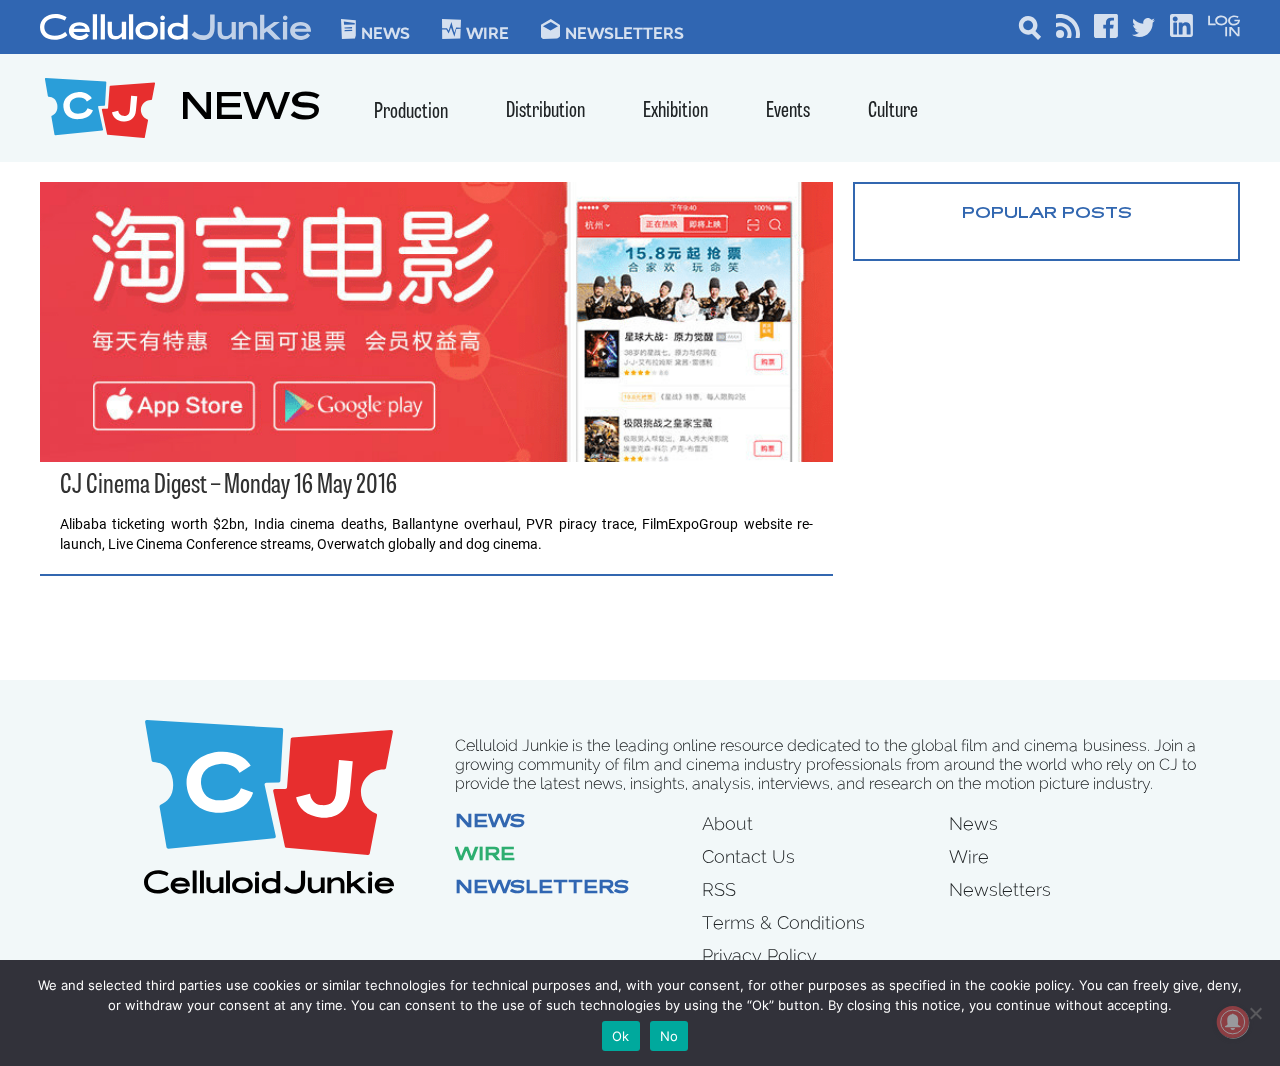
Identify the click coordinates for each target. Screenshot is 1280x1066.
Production (411, 112)
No (669, 1036)
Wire (485, 856)
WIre (487, 32)
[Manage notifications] (1233, 1022)
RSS (719, 889)
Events (788, 111)
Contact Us (748, 856)
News (385, 32)
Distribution (545, 111)
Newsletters (624, 32)
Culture (893, 111)
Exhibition (675, 111)
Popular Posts (1047, 214)
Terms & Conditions (783, 922)
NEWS (250, 110)
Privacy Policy (759, 955)
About (727, 823)
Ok (621, 1036)
